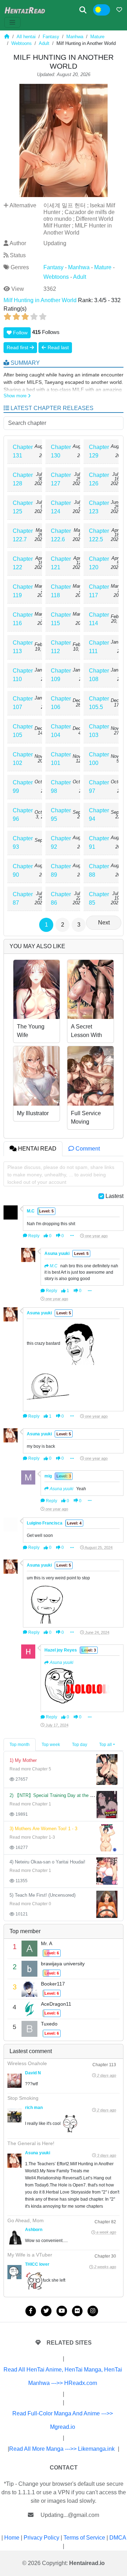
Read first (18, 347)
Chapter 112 (61, 647)
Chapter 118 (61, 591)
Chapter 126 (99, 479)
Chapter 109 (61, 675)
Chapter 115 (61, 619)
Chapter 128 (23, 479)
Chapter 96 (23, 815)
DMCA (118, 2538)
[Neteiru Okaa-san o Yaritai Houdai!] (107, 1871)
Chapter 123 (99, 507)
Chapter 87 (23, 898)
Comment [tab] (87, 1149)
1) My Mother (23, 1760)
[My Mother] (107, 1769)
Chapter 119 (23, 591)
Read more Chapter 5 (30, 1769)
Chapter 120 (99, 563)
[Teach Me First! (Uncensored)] (107, 1904)
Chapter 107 (23, 703)
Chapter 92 (61, 843)
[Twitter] (46, 2311)
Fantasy (51, 37)
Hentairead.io (87, 2563)
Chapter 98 (61, 787)
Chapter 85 (99, 898)
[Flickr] (77, 2311)
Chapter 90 (23, 871)
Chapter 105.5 (99, 703)
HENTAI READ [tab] (37, 1149)
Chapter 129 (99, 451)
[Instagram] (93, 2311)
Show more (16, 396)
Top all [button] (105, 1745)
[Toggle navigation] (12, 22)
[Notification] (119, 10)
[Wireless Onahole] (14, 2081)
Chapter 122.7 (23, 535)
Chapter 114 (99, 619)
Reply (33, 1236)
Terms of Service (84, 2538)
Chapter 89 (61, 871)
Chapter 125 (23, 507)
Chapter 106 (61, 703)
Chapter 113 (23, 647)
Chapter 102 (23, 759)
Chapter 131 (23, 451)
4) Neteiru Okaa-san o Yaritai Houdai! (47, 1862)
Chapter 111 (99, 647)
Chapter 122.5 (99, 535)
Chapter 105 (23, 731)
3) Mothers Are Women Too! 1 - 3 (43, 1829)
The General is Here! (31, 2143)
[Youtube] (62, 2311)
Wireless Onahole (27, 2063)
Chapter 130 (61, 451)
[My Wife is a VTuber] (14, 2272)
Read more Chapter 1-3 (32, 1837)
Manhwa (75, 37)
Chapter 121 (61, 563)
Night (106, 10)
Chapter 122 (23, 563)
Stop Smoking (23, 2098)
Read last (58, 347)
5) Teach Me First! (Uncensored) (43, 1895)
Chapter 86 (61, 898)
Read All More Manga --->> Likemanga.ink (62, 2449)
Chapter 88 (99, 871)
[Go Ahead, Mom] (14, 2237)
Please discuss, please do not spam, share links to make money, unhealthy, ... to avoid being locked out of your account (61, 1175)
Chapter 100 (99, 759)
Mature (97, 37)
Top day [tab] (80, 1745)
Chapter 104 (61, 731)
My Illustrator (33, 1113)
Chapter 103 (99, 731)
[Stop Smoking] (14, 2115)
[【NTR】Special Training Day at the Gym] (107, 1804)
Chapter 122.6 (61, 535)
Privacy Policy (41, 2538)
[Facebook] (31, 2311)
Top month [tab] (20, 1745)
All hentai (26, 37)
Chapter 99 (23, 787)
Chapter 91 (99, 843)
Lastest (114, 1196)
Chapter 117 (99, 591)
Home (12, 2538)
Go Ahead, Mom (26, 2220)
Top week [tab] (51, 1745)
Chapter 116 (23, 619)
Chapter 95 (61, 815)
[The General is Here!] (14, 2161)
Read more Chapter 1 (30, 1804)
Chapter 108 (99, 675)
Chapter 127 (61, 479)
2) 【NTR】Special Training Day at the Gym (55, 1795)
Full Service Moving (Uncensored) (88, 1122)
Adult (44, 43)
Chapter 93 (23, 843)
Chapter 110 (23, 675)
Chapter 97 (99, 787)
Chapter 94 (99, 815)
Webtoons (22, 43)
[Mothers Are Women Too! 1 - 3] (107, 1837)
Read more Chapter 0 (30, 1904)
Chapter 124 (61, 507)
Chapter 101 (61, 759)
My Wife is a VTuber (30, 2255)
